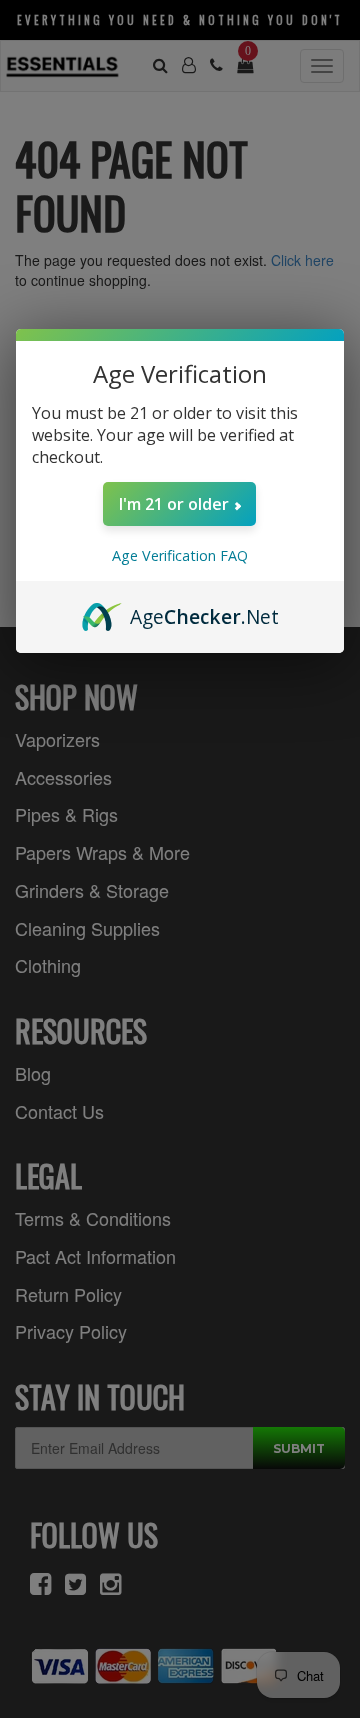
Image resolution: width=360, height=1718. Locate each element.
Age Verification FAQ (180, 555)
